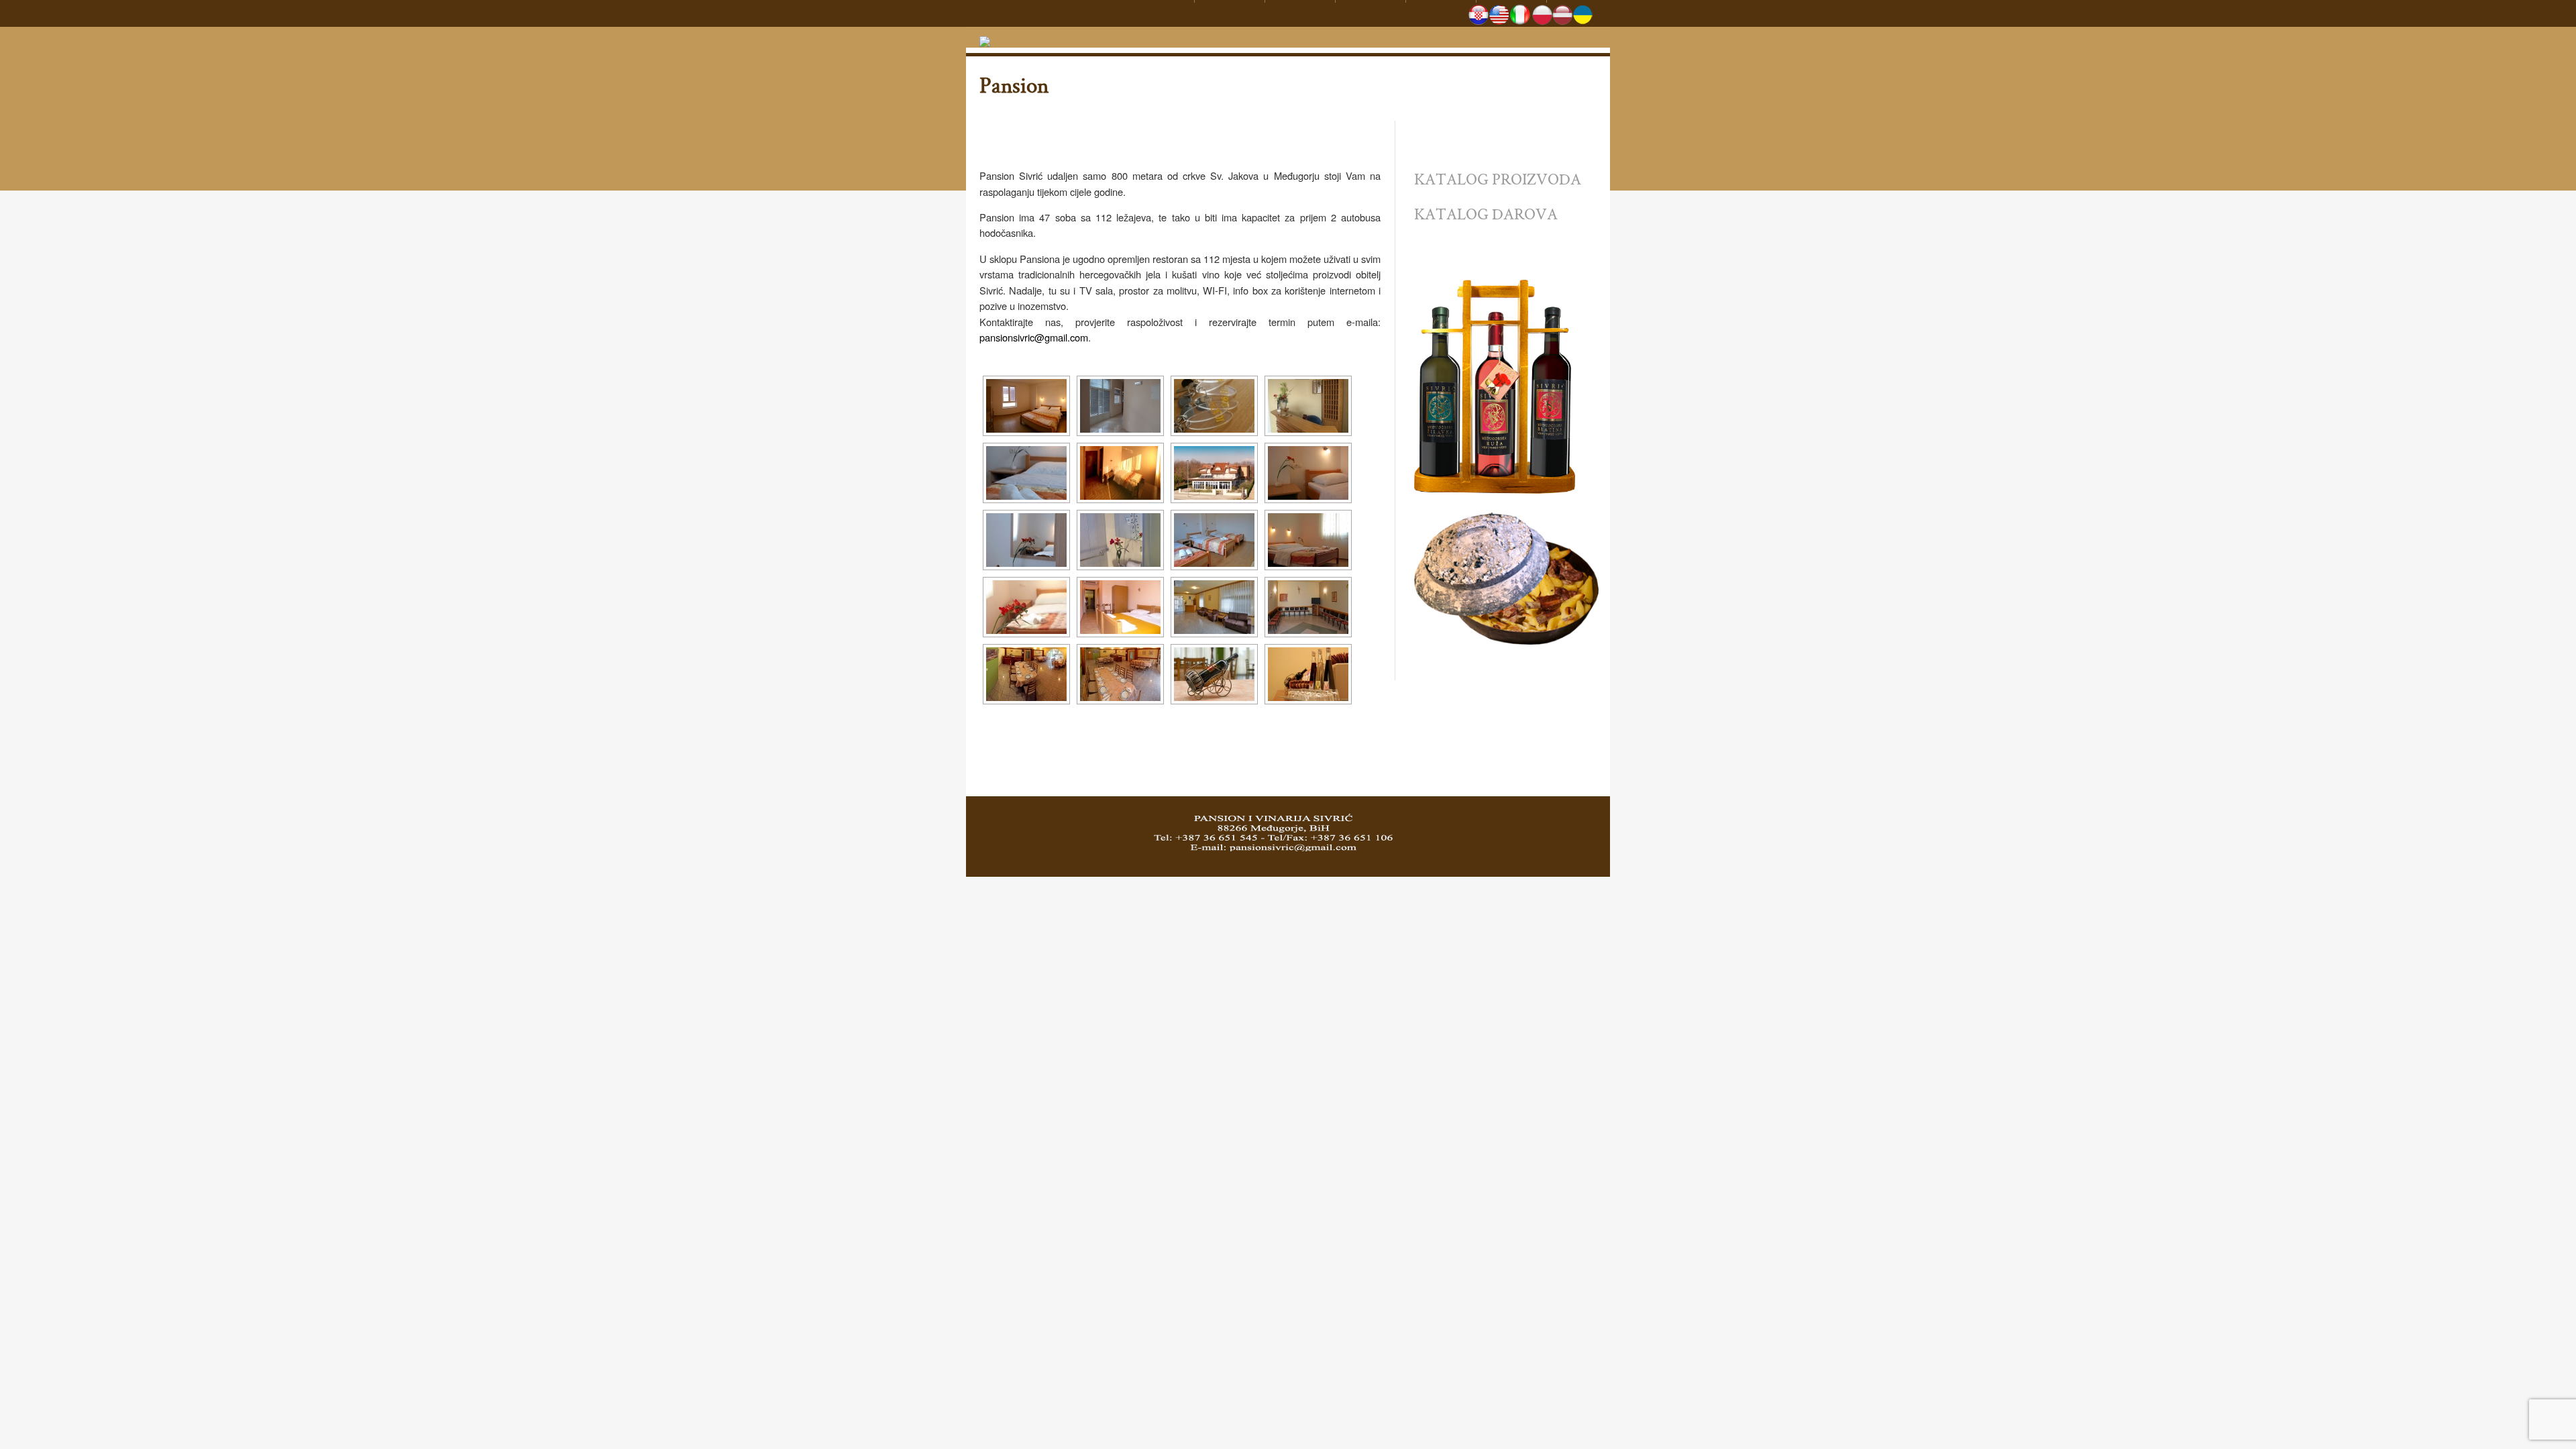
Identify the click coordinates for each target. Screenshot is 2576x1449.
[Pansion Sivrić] (1026, 406)
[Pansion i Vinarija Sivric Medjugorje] (985, 36)
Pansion (1014, 85)
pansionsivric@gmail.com (1034, 337)
